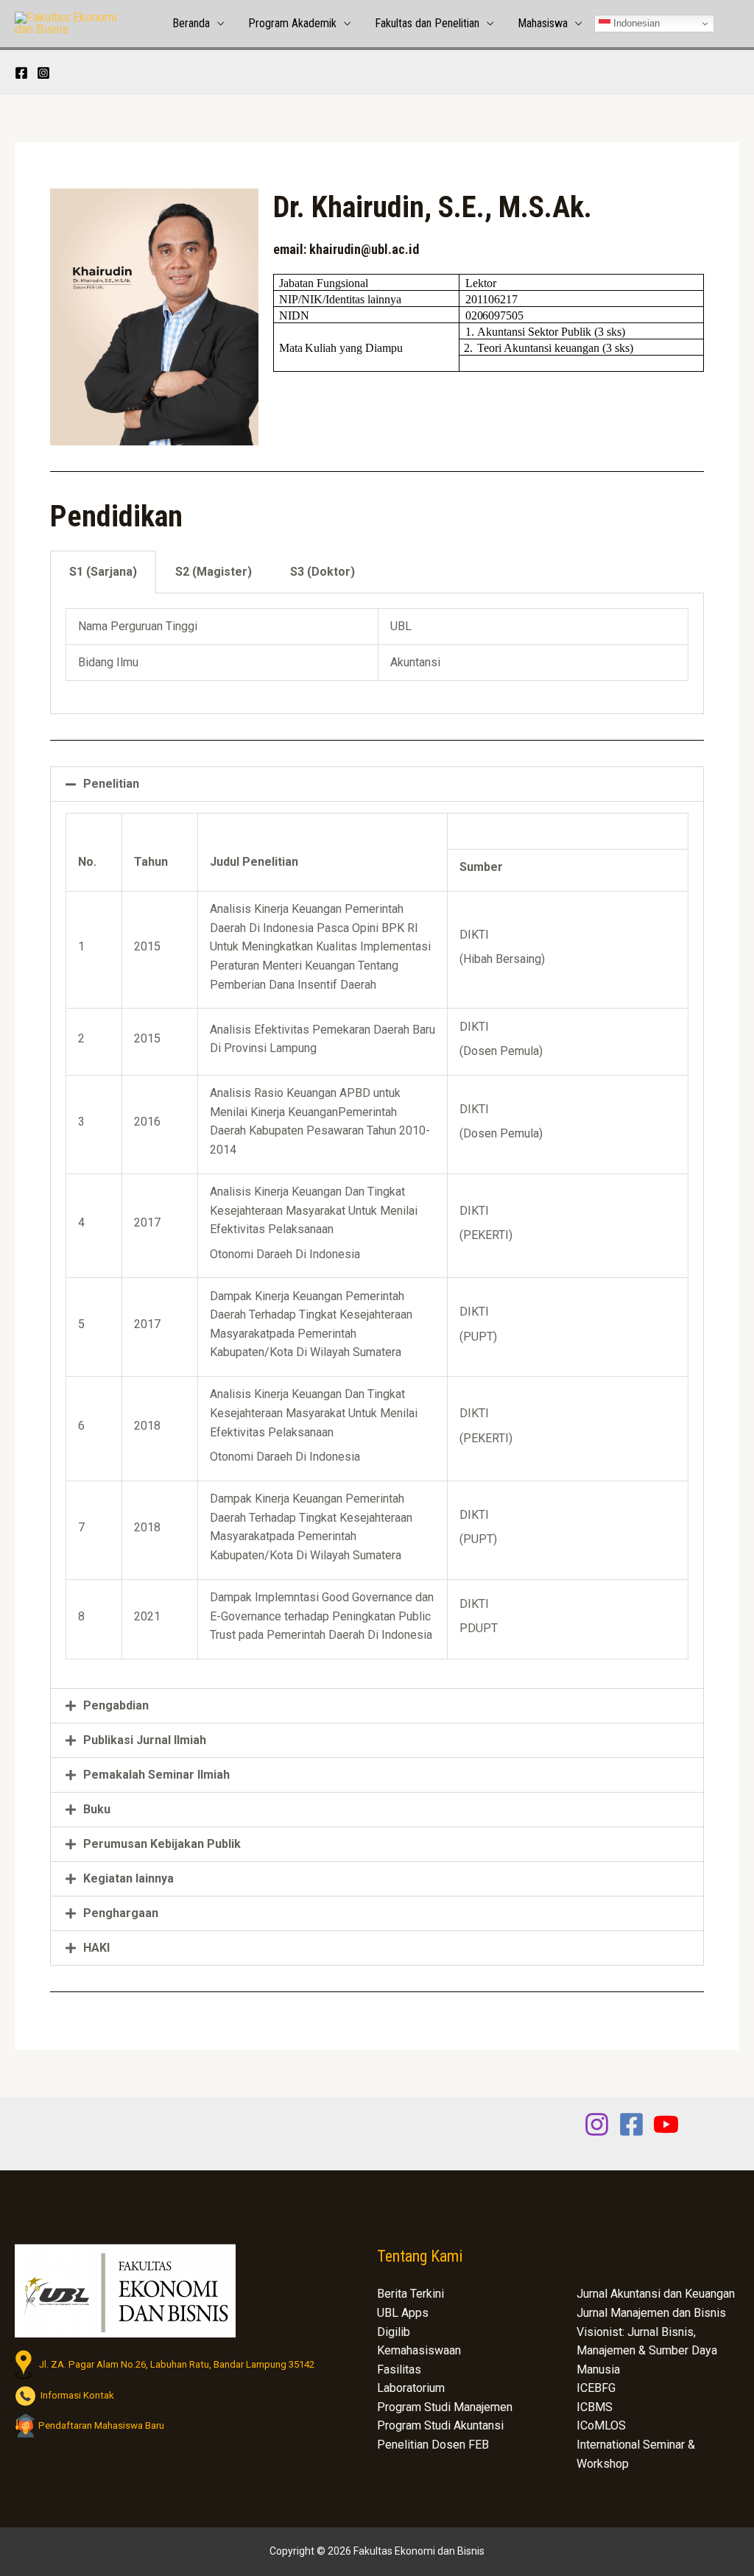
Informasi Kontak (75, 2395)
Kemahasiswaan (419, 2350)
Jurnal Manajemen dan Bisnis (651, 2313)
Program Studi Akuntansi (440, 2425)
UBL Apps (403, 2313)
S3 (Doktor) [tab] (323, 572)
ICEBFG (596, 2388)
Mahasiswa (543, 23)
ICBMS (595, 2407)
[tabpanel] (377, 654)
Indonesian (635, 23)
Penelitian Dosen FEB (433, 2445)
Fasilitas (399, 2369)
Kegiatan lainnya (128, 1878)
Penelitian (111, 784)
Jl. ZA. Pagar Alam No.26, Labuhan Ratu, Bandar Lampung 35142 (173, 2364)
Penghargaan (121, 1913)
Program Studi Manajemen (445, 2407)
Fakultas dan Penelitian (427, 23)
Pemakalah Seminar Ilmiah (156, 1775)
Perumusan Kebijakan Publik (162, 1844)
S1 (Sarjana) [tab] (103, 572)
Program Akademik (292, 23)
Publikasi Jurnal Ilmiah (145, 1740)
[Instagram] (43, 73)
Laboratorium (411, 2388)
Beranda (191, 23)
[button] (377, 784)
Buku (97, 1809)
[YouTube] (666, 2124)
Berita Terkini (411, 2294)
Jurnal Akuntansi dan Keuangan (656, 2294)
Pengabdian (116, 1705)
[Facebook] (21, 73)
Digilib (394, 2332)
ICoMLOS (601, 2425)
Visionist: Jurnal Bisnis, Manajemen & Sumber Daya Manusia (647, 2351)
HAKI (96, 1948)
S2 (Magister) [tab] (214, 572)
